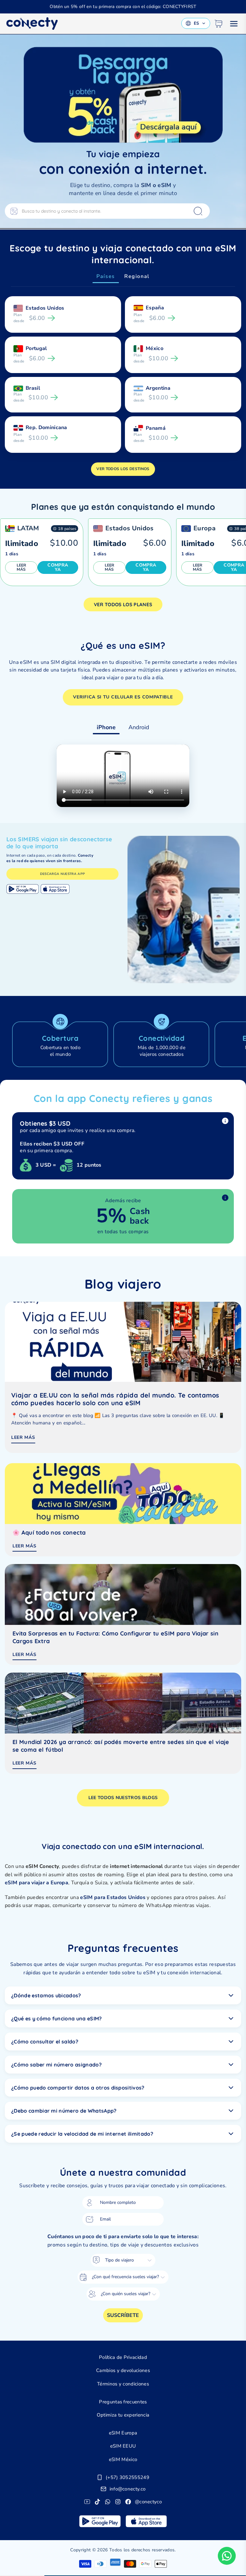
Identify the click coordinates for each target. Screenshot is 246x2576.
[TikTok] (97, 2502)
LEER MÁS (21, 567)
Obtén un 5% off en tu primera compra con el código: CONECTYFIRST (123, 7)
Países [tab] (106, 276)
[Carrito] (218, 24)
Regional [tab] (137, 276)
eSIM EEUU (123, 2446)
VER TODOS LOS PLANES (123, 604)
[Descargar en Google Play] (23, 889)
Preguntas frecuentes (123, 2402)
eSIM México (123, 2459)
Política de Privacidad (123, 2357)
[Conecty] (32, 24)
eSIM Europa (123, 2433)
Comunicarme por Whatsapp (227, 2556)
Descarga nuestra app (62, 874)
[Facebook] (128, 2502)
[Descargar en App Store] (55, 889)
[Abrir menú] (234, 24)
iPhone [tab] (106, 727)
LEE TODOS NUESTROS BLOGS (123, 1798)
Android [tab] (139, 727)
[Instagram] (118, 2502)
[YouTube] (87, 2502)
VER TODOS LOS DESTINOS (123, 469)
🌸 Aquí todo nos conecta (49, 1533)
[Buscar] (198, 211)
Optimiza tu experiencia (123, 2415)
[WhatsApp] (108, 2502)
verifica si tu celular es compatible (123, 697)
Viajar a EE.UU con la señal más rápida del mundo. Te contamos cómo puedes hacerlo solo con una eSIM (115, 1399)
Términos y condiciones (123, 2384)
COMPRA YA (58, 567)
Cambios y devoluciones (123, 2370)
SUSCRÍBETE (123, 2315)
